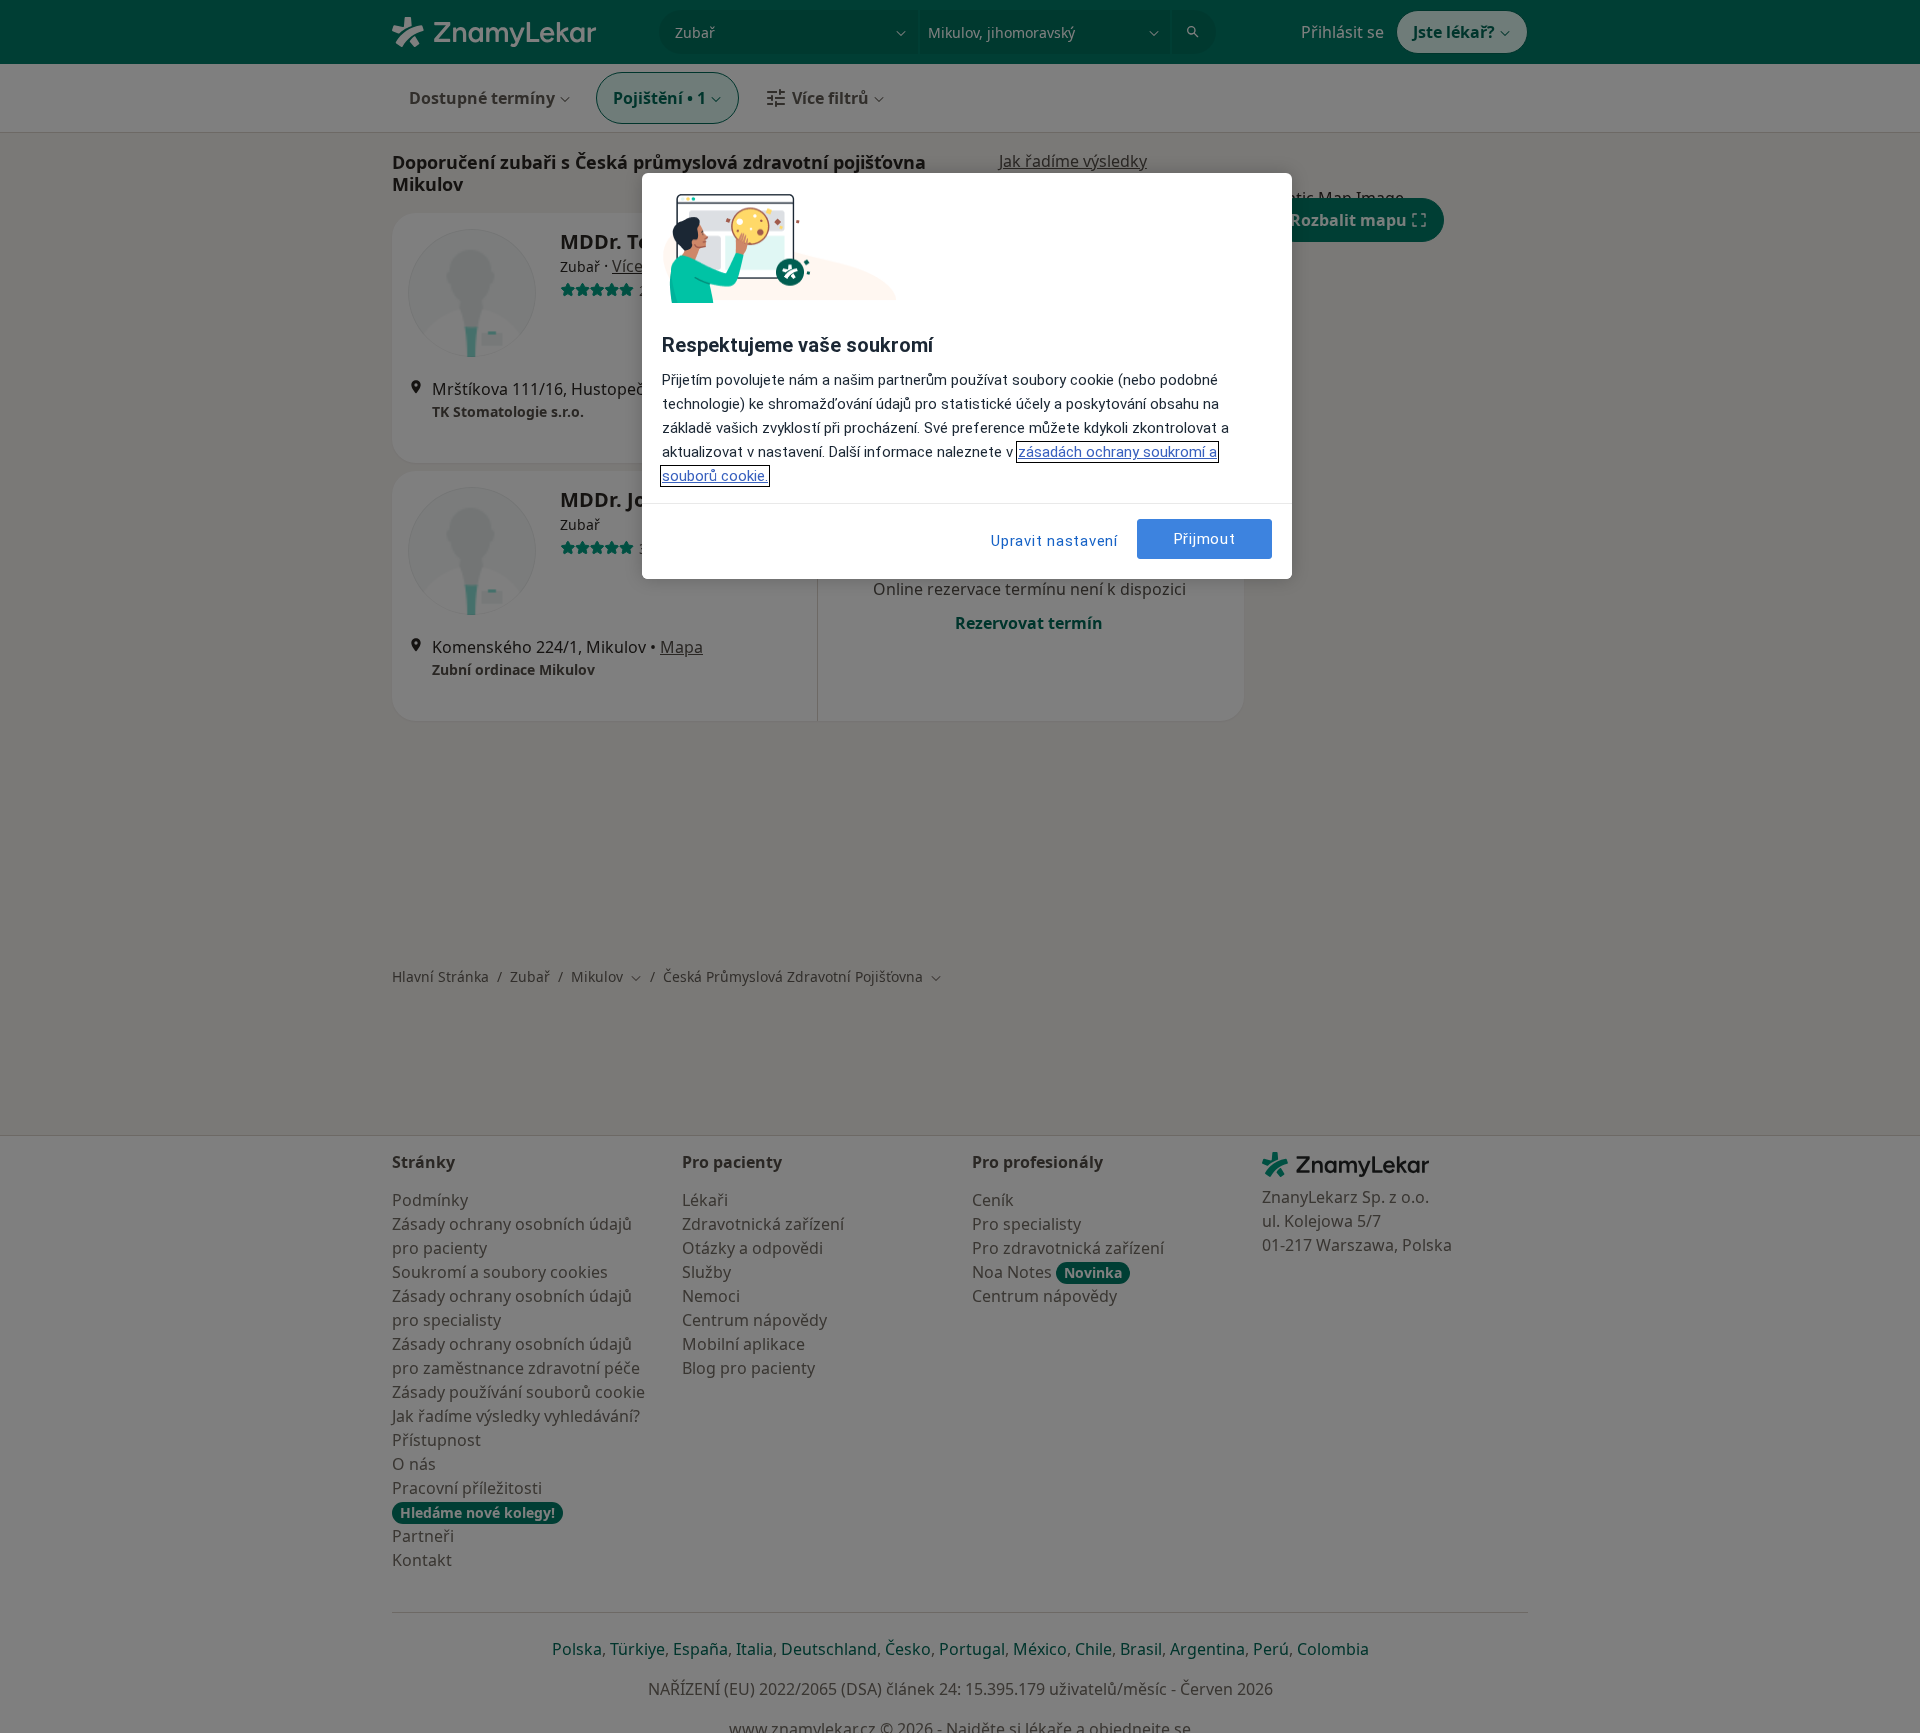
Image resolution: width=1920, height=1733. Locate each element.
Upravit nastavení (1054, 541)
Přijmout (1205, 539)
